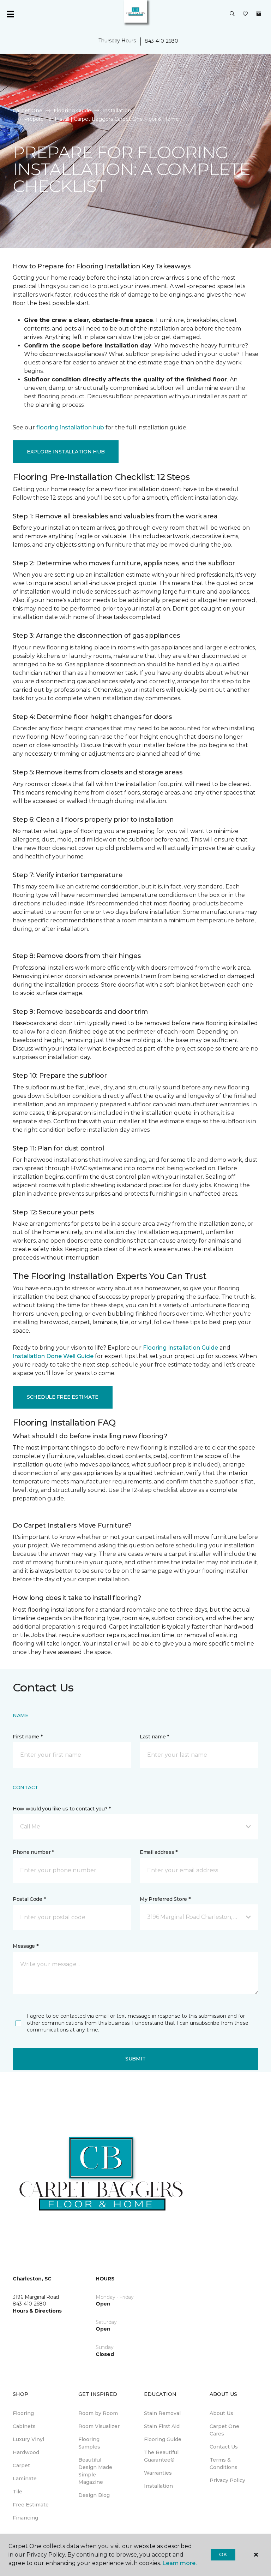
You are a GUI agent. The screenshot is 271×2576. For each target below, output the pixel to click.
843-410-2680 (161, 41)
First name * (28, 1737)
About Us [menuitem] (221, 2413)
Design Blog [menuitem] (94, 2495)
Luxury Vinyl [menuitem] (28, 2439)
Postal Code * (29, 1899)
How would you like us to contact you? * (62, 1809)
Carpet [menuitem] (21, 2465)
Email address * (159, 1852)
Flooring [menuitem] (23, 2413)
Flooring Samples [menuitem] (89, 2443)
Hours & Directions (37, 2311)
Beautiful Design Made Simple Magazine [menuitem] (95, 2471)
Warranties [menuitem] (158, 2473)
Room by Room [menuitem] (98, 2413)
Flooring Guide (72, 111)
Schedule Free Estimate (63, 1397)
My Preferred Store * (165, 1899)
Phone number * (33, 1852)
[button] (232, 14)
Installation (117, 111)
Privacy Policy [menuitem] (227, 2480)
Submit (135, 2059)
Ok (223, 2554)
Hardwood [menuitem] (26, 2452)
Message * (25, 1946)
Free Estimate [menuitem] (31, 2505)
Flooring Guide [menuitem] (163, 2439)
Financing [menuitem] (25, 2518)
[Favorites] (245, 14)
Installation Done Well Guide (53, 1356)
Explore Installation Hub (66, 452)
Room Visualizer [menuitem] (99, 2426)
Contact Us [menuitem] (224, 2447)
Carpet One (28, 111)
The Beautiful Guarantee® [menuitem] (161, 2456)
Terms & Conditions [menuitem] (224, 2464)
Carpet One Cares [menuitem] (224, 2430)
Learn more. (179, 2563)
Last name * (154, 1737)
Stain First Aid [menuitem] (162, 2426)
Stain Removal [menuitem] (162, 2413)
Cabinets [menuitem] (24, 2426)
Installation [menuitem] (158, 2486)
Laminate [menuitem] (25, 2479)
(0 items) (259, 14)
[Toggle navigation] (10, 14)
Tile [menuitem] (17, 2492)
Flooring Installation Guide (180, 1348)
